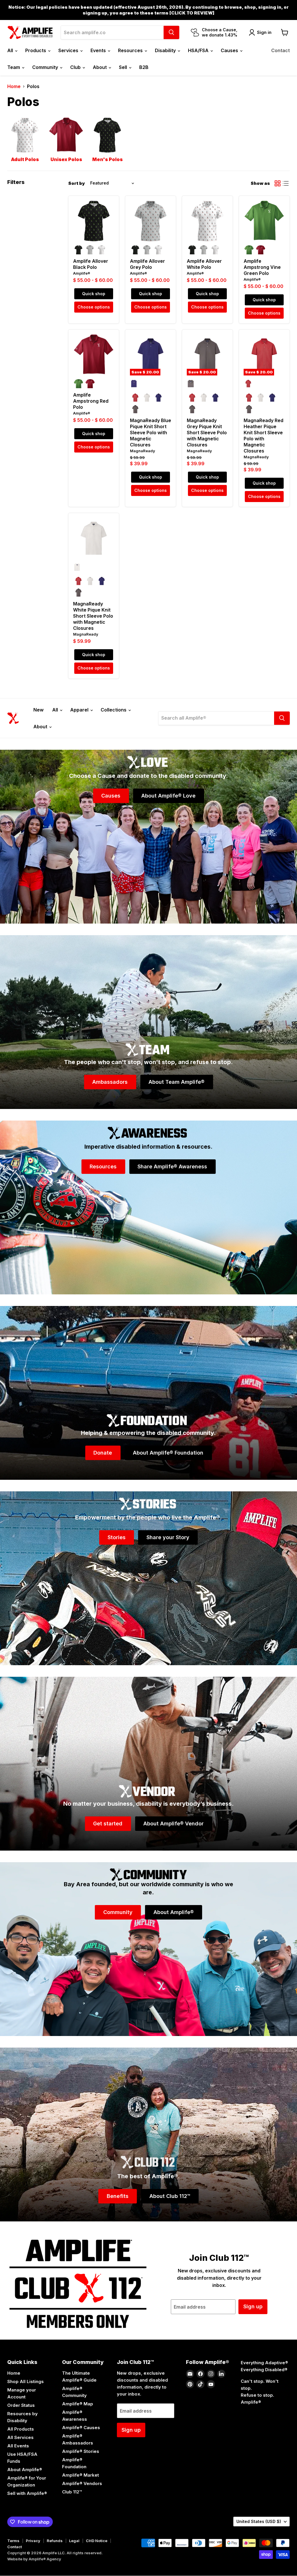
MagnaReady (143, 451)
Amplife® (82, 273)
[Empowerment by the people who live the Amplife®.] (148, 1578)
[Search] (171, 32)
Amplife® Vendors (82, 2483)
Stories (117, 1537)
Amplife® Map (78, 2404)
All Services (20, 2437)
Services (69, 50)
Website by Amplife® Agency (34, 2559)
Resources (131, 50)
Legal (74, 2541)
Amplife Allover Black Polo (91, 264)
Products (36, 50)
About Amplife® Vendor (173, 1823)
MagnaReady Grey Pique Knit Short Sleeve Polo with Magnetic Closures (207, 433)
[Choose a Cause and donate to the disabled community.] (148, 837)
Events (99, 50)
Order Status (21, 2405)
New (38, 710)
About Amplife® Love (168, 795)
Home (14, 86)
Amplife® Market (80, 2475)
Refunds (55, 2541)
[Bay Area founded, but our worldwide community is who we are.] (148, 1949)
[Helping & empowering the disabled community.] (148, 1393)
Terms (13, 2541)
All (11, 50)
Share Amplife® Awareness (172, 1166)
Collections (114, 710)
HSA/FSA (199, 50)
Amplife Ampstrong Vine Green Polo (262, 267)
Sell (124, 67)
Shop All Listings (26, 2381)
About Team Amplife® (176, 1082)
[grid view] (278, 183)
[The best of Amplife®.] (148, 2134)
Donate (103, 1452)
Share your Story (168, 1537)
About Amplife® (174, 1912)
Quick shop (94, 294)
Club (76, 67)
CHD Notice (97, 2541)
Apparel (80, 710)
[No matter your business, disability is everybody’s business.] (148, 1764)
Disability (166, 50)
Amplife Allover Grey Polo (147, 264)
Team (14, 67)
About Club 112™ (170, 2196)
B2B (144, 67)
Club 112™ (72, 2492)
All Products (21, 2429)
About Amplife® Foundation (168, 1452)
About (100, 67)
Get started (108, 1823)
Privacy (33, 2541)
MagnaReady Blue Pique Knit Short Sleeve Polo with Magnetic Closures (151, 433)
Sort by (77, 183)
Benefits (118, 2196)
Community (46, 67)
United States (259, 2521)
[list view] (286, 183)
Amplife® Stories (81, 2451)
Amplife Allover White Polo (204, 264)
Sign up (253, 2306)
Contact (280, 50)
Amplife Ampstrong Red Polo (91, 401)
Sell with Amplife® (27, 2493)
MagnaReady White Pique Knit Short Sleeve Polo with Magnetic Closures (93, 616)
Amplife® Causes (81, 2428)
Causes (230, 50)
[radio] (78, 250)
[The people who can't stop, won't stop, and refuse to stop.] (148, 1022)
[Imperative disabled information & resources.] (148, 1207)
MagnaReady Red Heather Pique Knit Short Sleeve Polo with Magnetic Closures (264, 436)
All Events (18, 2446)
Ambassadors (110, 1082)
